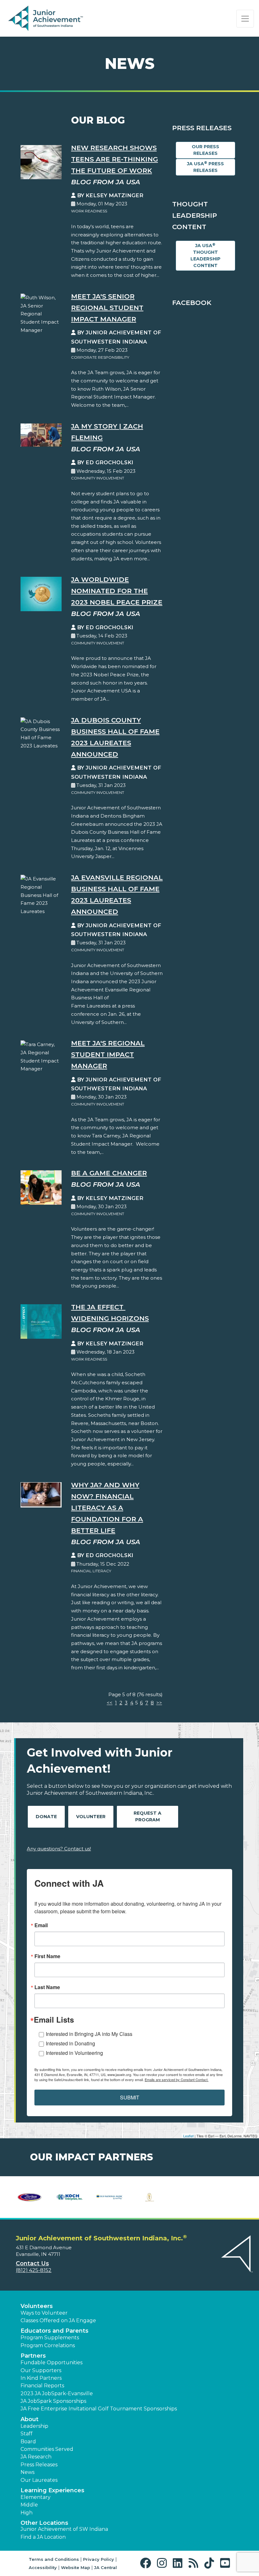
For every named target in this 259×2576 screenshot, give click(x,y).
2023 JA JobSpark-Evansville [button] (57, 2393)
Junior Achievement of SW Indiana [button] (64, 2529)
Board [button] (28, 2442)
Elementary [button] (36, 2497)
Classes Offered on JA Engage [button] (58, 2320)
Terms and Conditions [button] (54, 2559)
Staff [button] (27, 2434)
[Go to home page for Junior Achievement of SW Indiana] (46, 19)
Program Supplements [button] (50, 2338)
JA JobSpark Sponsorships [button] (53, 2401)
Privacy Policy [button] (99, 2559)
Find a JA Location (43, 2537)
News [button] (27, 2472)
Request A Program (148, 1816)
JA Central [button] (105, 2567)
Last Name (47, 1987)
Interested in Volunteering (74, 2053)
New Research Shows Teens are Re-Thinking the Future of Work (114, 159)
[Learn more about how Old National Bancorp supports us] (109, 2197)
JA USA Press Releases (205, 167)
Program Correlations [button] (48, 2345)
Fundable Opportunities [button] (51, 2363)
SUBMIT (130, 2097)
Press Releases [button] (39, 2465)
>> (159, 1703)
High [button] (27, 2513)
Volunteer (91, 1817)
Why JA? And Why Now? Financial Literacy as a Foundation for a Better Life (107, 1508)
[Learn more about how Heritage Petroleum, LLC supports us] (30, 2197)
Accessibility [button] (43, 2567)
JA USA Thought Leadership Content (205, 255)
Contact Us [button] (32, 2263)
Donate (46, 1817)
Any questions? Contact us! (59, 1849)
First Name (47, 1956)
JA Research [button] (36, 2457)
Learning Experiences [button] (52, 2490)
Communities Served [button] (47, 2449)
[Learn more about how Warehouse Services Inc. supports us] (150, 2197)
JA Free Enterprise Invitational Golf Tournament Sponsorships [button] (99, 2409)
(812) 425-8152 (34, 2270)
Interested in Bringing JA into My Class (89, 2034)
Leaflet (188, 2136)
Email (41, 1925)
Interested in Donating (70, 2043)
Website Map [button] (75, 2567)
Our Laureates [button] (39, 2480)
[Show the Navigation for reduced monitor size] (245, 19)
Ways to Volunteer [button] (44, 2313)
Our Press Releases (205, 150)
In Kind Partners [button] (41, 2378)
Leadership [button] (34, 2426)
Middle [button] (29, 2505)
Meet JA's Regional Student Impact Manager (108, 1054)
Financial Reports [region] (42, 2386)
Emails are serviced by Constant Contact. (177, 2080)
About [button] (30, 2419)
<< (110, 1703)
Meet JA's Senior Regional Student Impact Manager (107, 308)
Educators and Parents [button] (54, 2331)
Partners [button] (33, 2356)
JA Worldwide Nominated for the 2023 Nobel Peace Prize (117, 591)
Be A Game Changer (109, 1173)
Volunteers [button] (37, 2306)
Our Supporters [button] (41, 2370)
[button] (147, 2563)
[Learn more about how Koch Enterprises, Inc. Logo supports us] (70, 2197)
